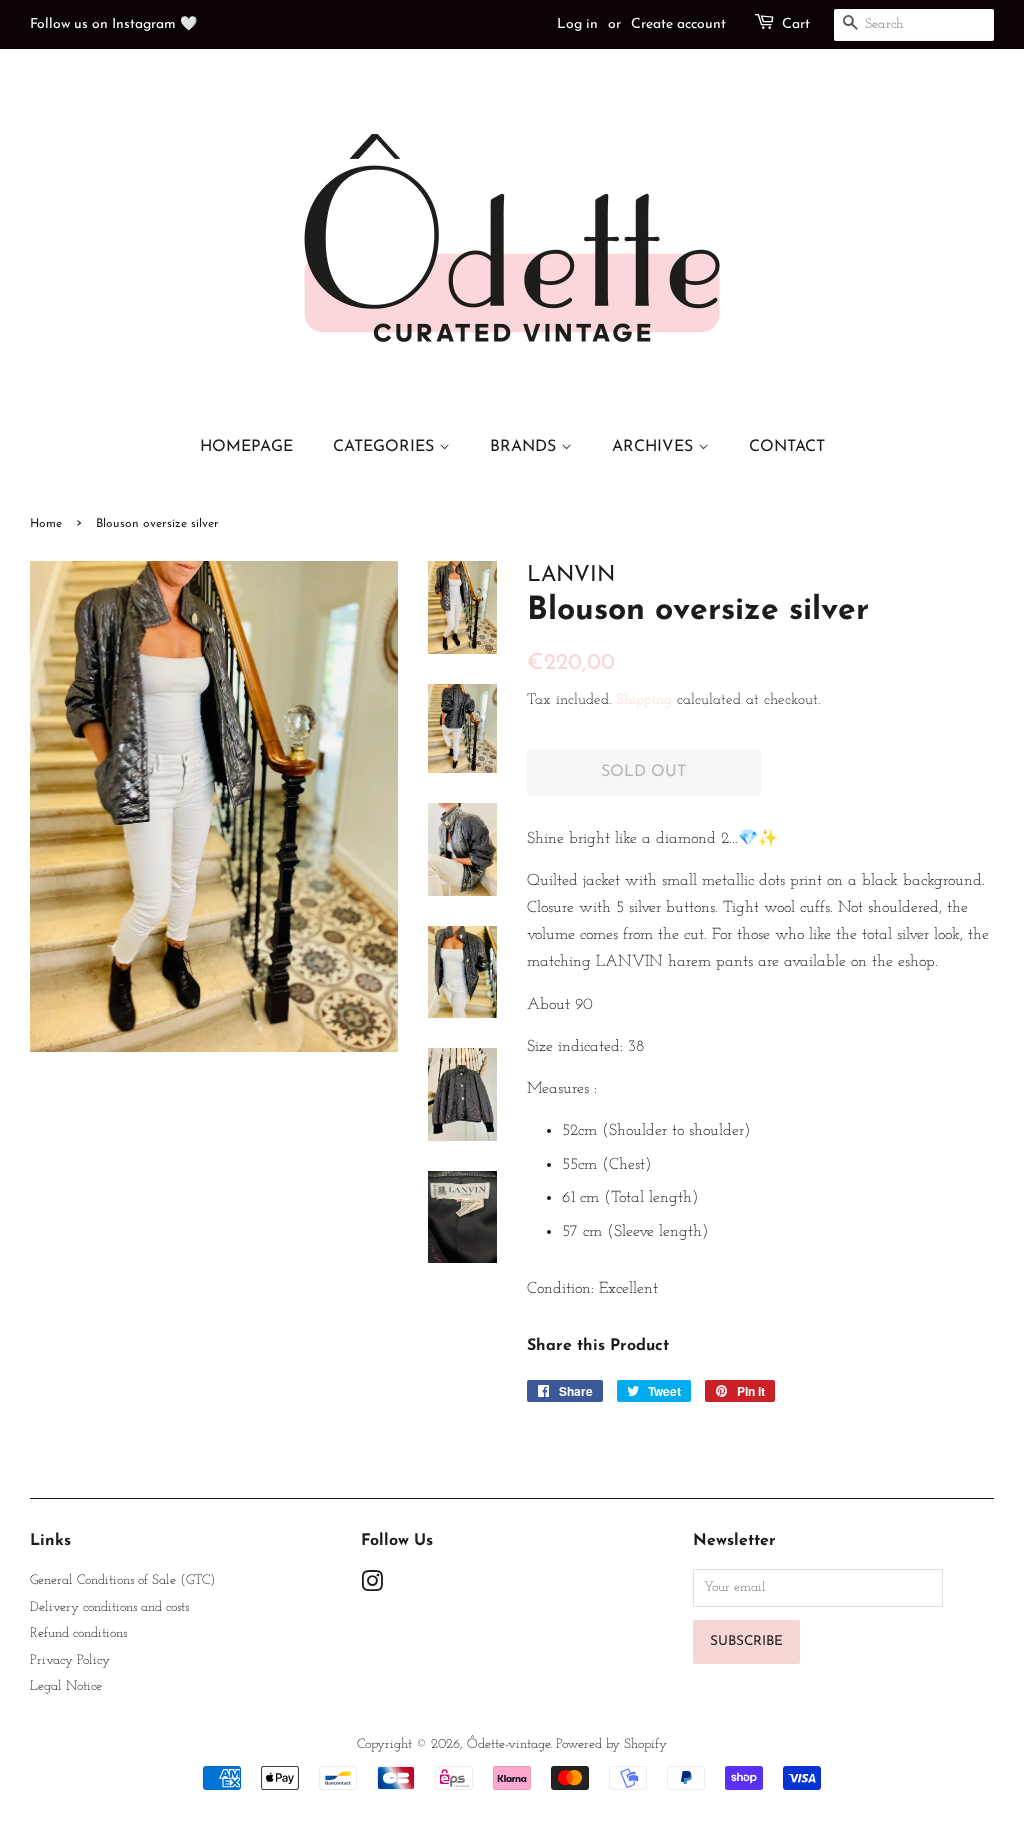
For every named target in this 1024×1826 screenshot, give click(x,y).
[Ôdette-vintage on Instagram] (372, 1586)
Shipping (644, 700)
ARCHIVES (655, 447)
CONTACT (787, 447)
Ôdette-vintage (508, 1744)
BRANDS (525, 447)
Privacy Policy (70, 1660)
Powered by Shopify (611, 1744)
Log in (577, 24)
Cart (796, 24)
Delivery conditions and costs (109, 1607)
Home (46, 524)
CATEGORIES (386, 447)
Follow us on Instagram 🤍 (113, 24)
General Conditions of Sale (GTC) (122, 1580)
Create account (678, 24)
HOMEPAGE (246, 447)
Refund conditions (78, 1633)
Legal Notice (66, 1686)
